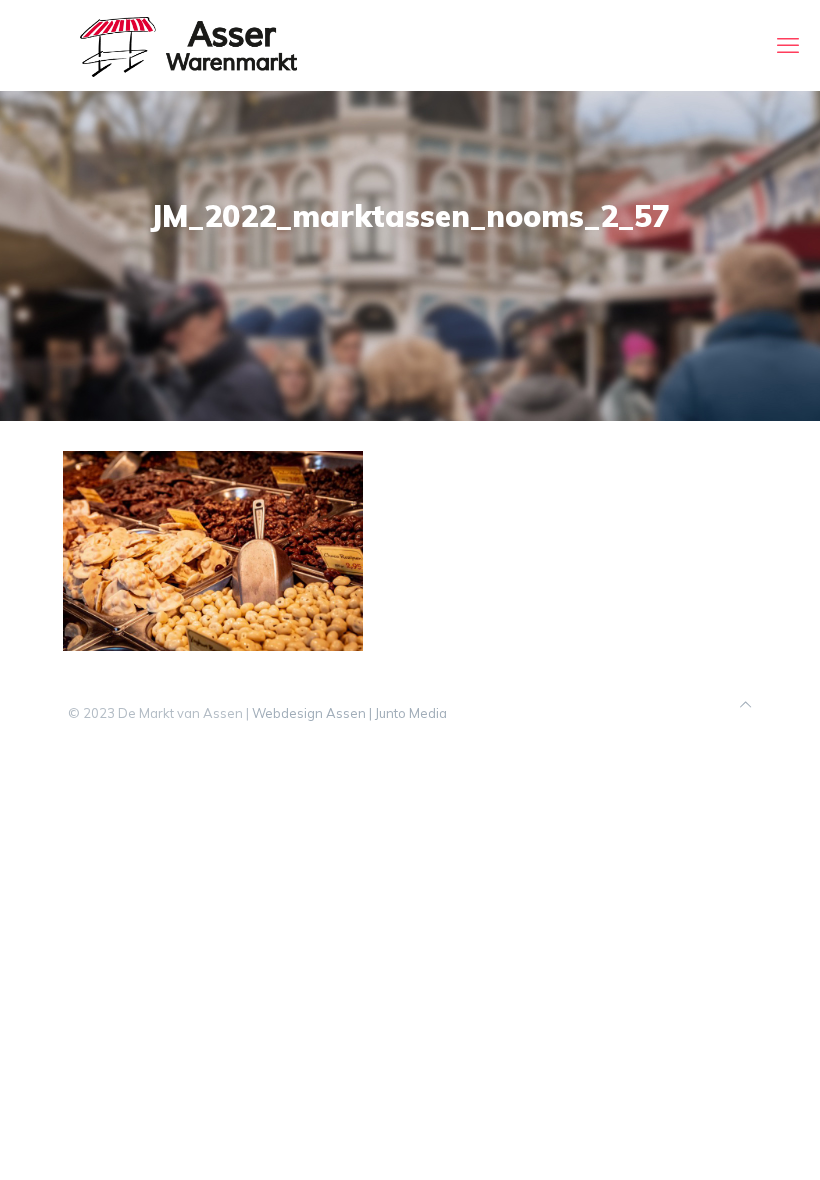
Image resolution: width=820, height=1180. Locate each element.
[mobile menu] (788, 45)
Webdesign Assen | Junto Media (349, 713)
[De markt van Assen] (188, 45)
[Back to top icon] (745, 704)
